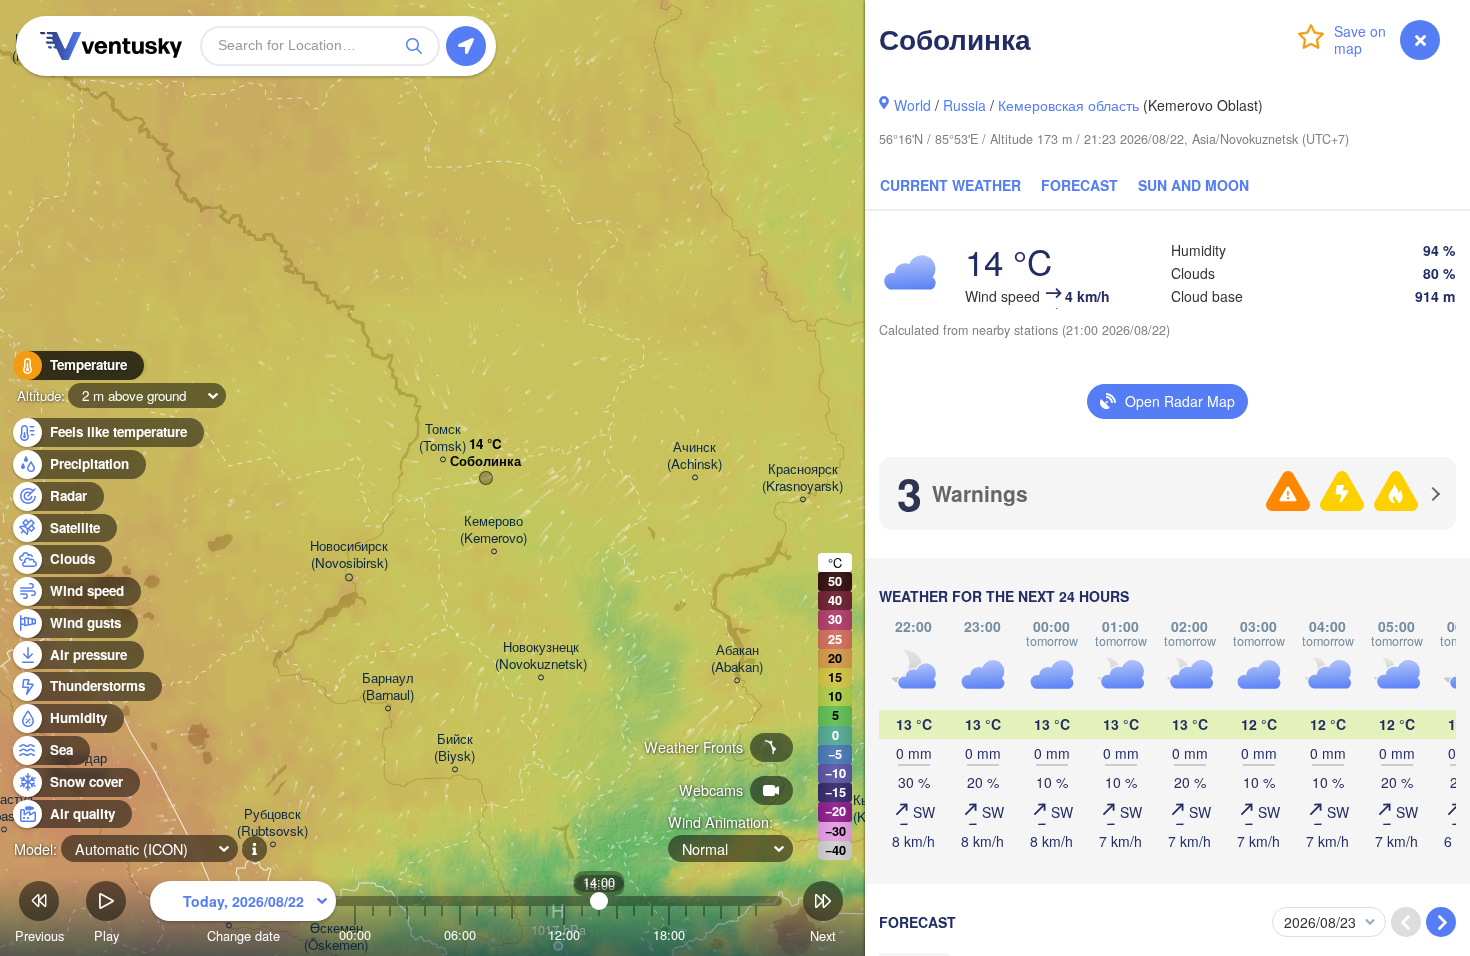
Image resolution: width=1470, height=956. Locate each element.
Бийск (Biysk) (454, 748)
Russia (964, 105)
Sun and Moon (1193, 185)
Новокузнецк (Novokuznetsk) (541, 656)
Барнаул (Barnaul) (388, 687)
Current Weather (950, 185)
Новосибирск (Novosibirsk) (349, 555)
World (912, 105)
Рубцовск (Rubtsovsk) (272, 823)
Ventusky (108, 46)
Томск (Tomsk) (442, 438)
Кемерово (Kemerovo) (493, 530)
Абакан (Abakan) (737, 659)
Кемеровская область (1068, 105)
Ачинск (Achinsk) (694, 456)
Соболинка (485, 461)
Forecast (1079, 185)
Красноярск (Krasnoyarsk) (802, 478)
